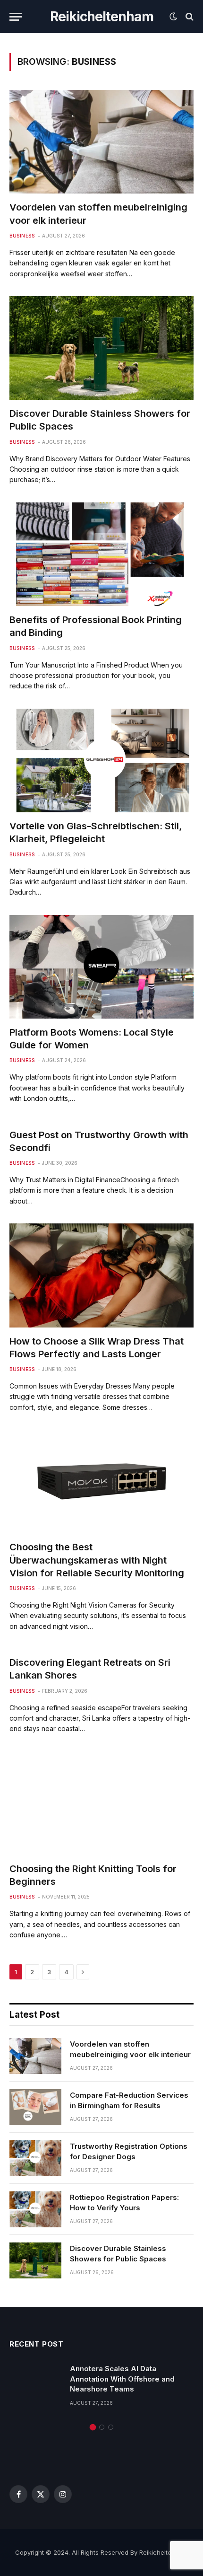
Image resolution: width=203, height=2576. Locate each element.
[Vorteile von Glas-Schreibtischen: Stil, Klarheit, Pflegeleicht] (101, 760)
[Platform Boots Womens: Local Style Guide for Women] (101, 967)
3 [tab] (111, 2427)
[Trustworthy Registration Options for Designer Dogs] (35, 2158)
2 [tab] (102, 2427)
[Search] (189, 17)
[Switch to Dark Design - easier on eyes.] (173, 17)
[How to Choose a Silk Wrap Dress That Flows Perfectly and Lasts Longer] (101, 1275)
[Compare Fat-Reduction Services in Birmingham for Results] (35, 2107)
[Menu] (16, 17)
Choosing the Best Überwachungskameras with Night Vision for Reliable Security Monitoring (97, 1560)
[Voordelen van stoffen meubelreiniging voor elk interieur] (101, 142)
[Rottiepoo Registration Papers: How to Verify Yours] (35, 2209)
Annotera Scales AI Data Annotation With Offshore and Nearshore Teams (122, 2379)
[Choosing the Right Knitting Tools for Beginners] (101, 1803)
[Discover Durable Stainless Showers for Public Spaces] (101, 348)
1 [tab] (93, 2427)
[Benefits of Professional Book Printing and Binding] (101, 554)
